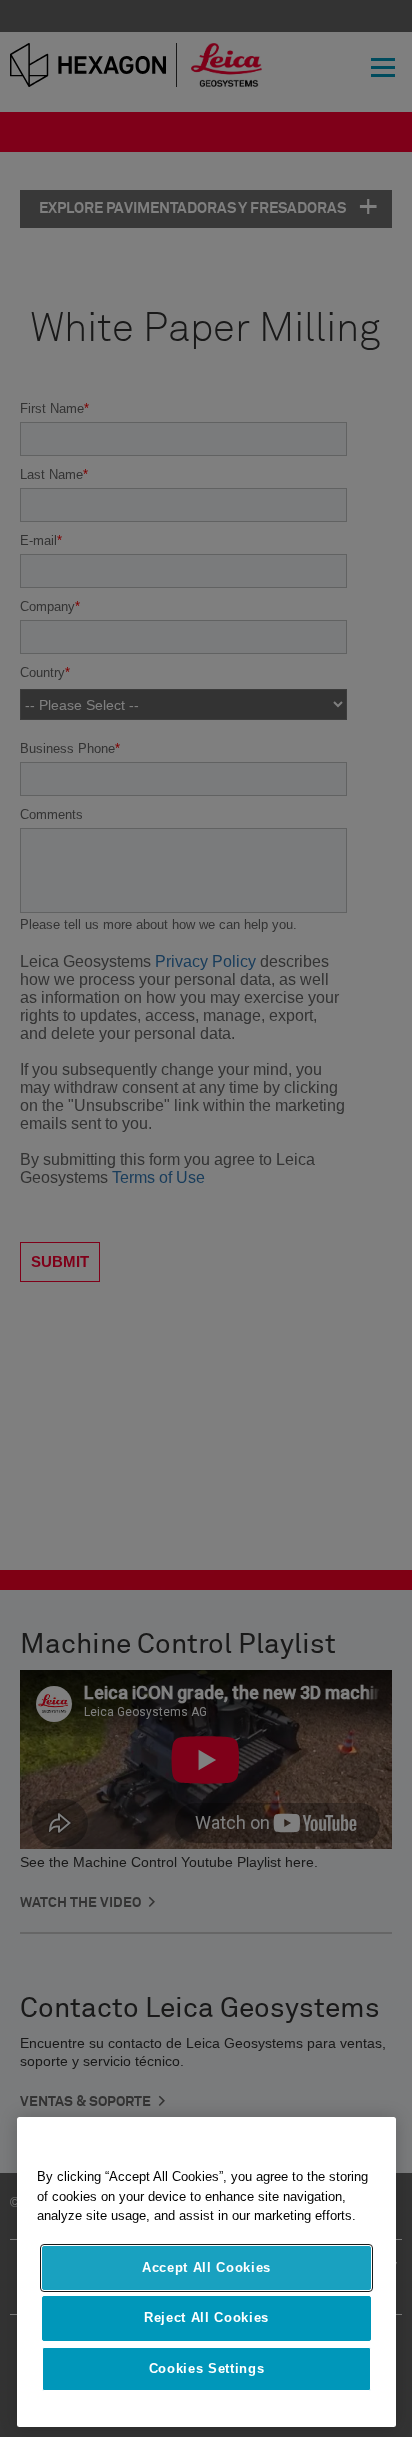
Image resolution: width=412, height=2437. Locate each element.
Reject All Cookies (206, 2317)
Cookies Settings (207, 2368)
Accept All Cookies (206, 2267)
